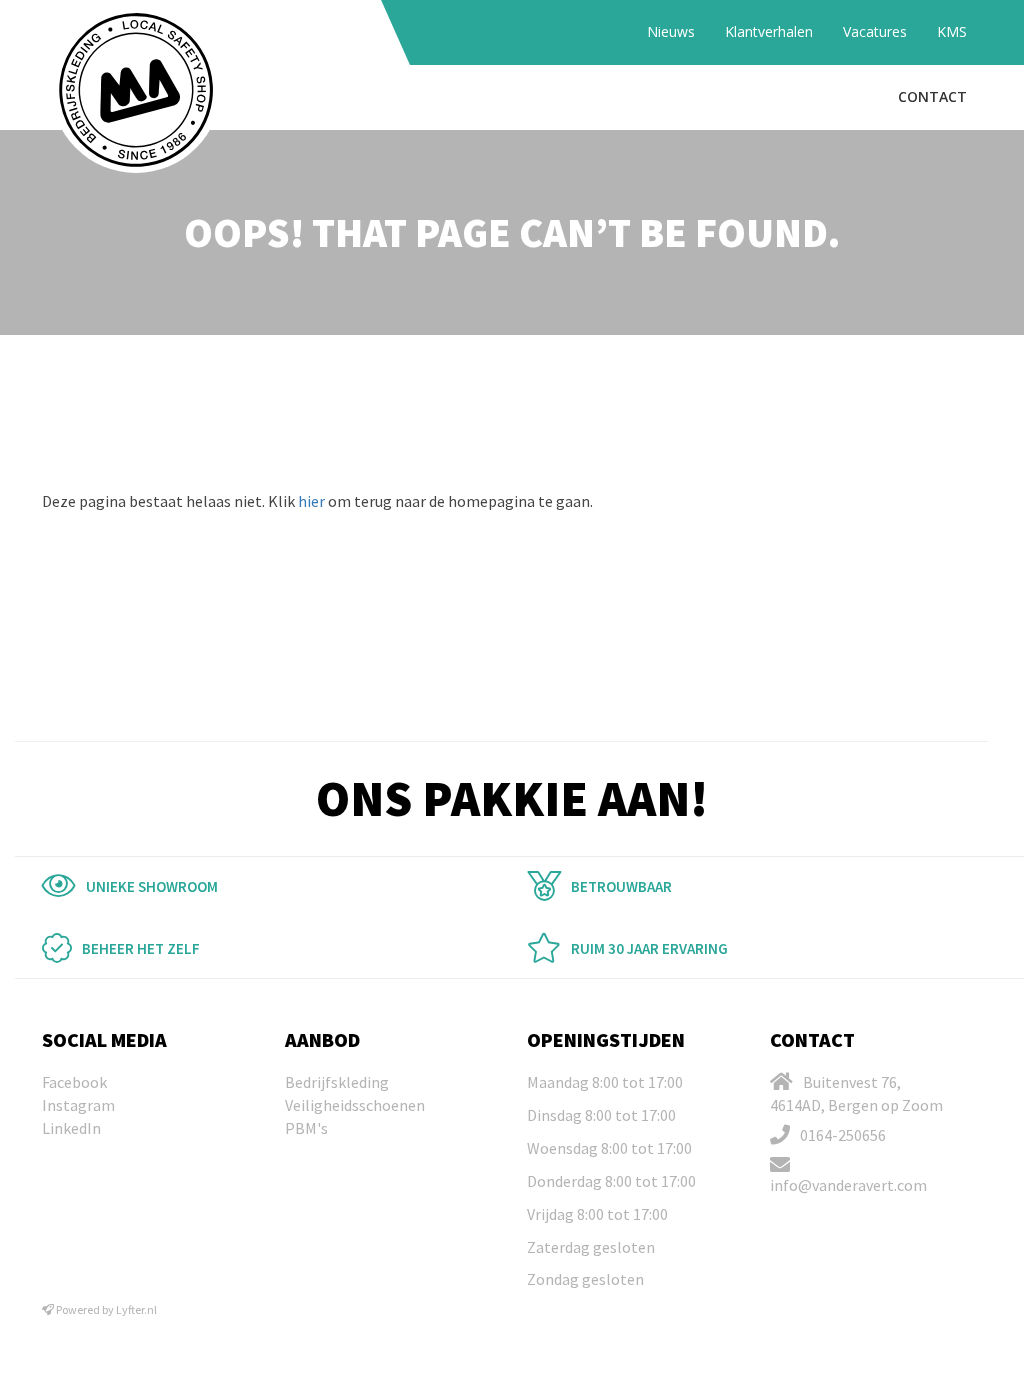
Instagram (78, 1105)
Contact (932, 96)
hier (311, 501)
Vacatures (875, 31)
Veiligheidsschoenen (355, 1105)
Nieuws (671, 31)
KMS (952, 31)
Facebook (74, 1082)
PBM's (306, 1128)
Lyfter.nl (136, 1309)
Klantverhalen (769, 31)
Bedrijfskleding (337, 1082)
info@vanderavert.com (848, 1185)
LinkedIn (71, 1128)
